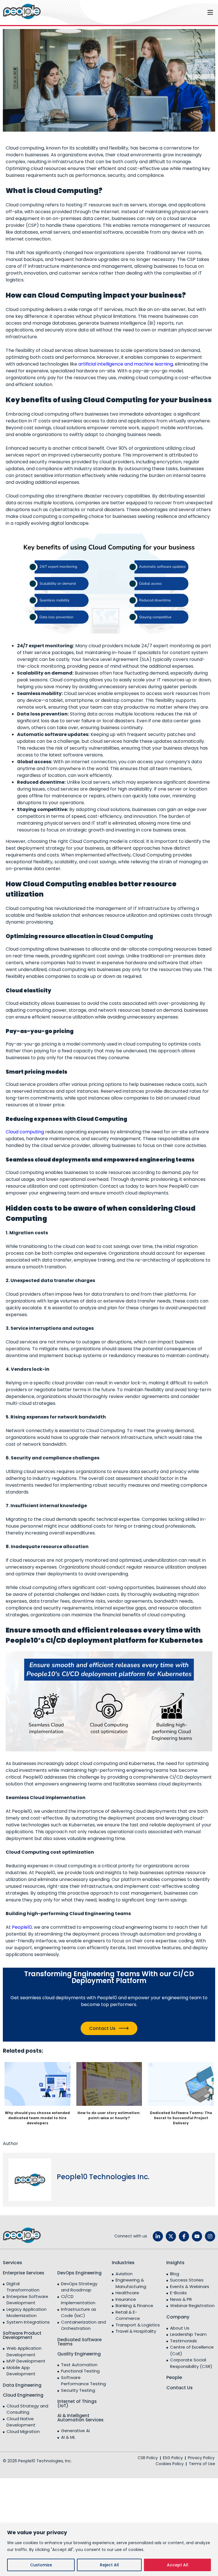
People (174, 2377)
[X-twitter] (171, 2236)
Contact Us (102, 2028)
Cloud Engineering (23, 2395)
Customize (41, 2565)
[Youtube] (197, 2236)
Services (12, 2263)
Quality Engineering (79, 2354)
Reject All (109, 2565)
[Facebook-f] (184, 2236)
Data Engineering (22, 2385)
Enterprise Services (24, 2273)
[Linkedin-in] (158, 2236)
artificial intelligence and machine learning (126, 364)
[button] (131, 12)
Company (178, 2317)
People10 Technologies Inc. (103, 2177)
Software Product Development (22, 2335)
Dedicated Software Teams (79, 2342)
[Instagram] (210, 2236)
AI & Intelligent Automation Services (80, 2418)
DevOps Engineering (79, 2273)
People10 (22, 1927)
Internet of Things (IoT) (77, 2403)
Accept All (178, 2565)
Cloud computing (25, 1132)
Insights (175, 2263)
